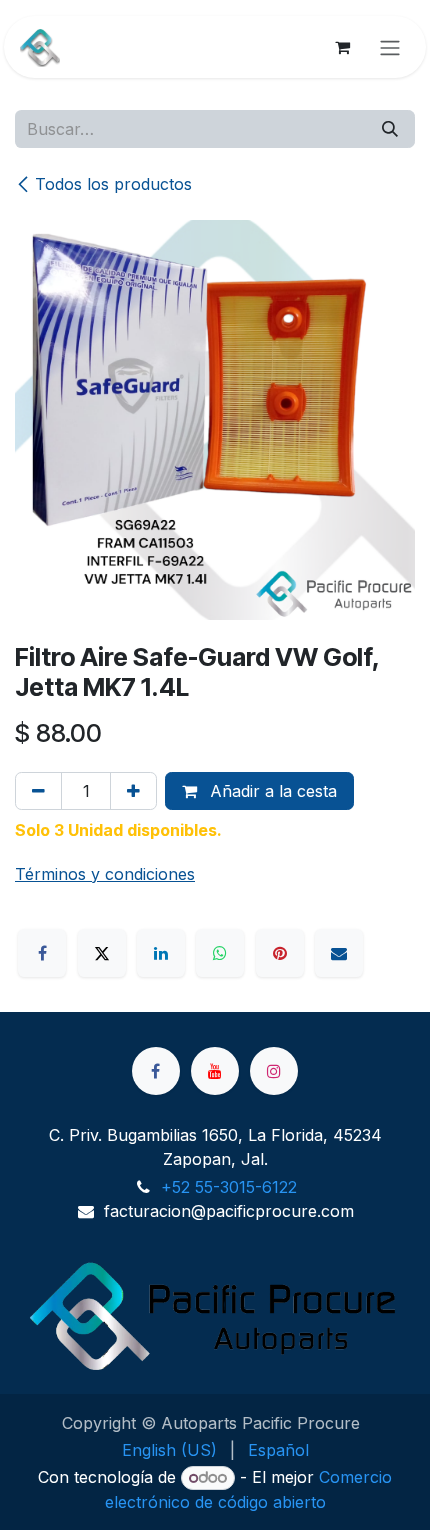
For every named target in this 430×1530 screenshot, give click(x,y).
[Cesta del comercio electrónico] (342, 47)
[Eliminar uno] (38, 791)
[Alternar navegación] (390, 47)
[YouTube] (215, 1071)
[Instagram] (274, 1071)
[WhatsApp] (220, 953)
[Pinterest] (280, 953)
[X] (102, 953)
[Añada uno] (133, 791)
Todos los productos (113, 184)
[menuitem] (169, 1450)
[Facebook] (42, 953)
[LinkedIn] (161, 953)
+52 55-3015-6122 (229, 1187)
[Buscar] (390, 129)
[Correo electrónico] (339, 953)
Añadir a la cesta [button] (271, 791)
